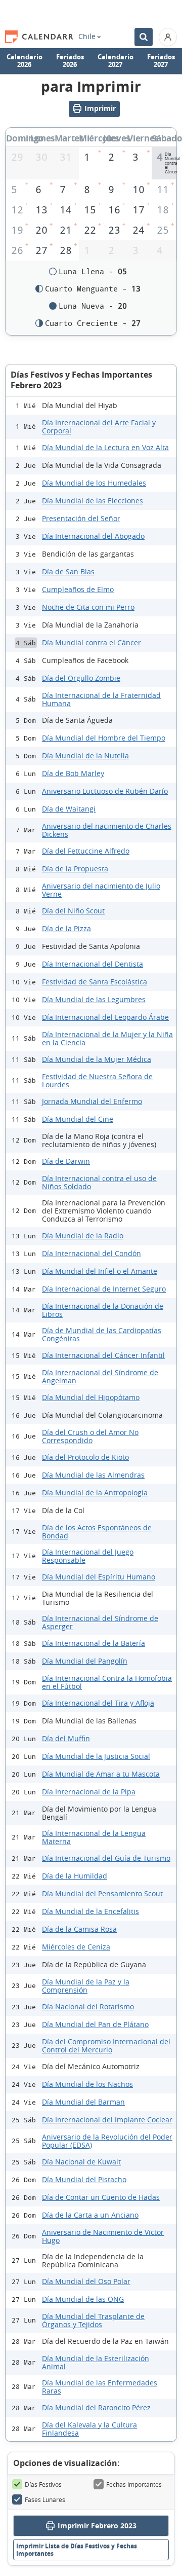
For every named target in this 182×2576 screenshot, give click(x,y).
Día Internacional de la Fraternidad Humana (101, 699)
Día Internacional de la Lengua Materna (94, 1837)
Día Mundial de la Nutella (85, 756)
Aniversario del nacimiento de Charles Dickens (107, 830)
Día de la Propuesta (75, 869)
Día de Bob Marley (73, 773)
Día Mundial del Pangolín (85, 1661)
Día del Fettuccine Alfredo (86, 851)
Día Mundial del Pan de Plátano (95, 2024)
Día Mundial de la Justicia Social (96, 1756)
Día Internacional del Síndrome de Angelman (100, 1376)
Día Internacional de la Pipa (89, 1792)
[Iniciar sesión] (168, 37)
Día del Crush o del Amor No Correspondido (90, 1436)
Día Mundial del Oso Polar (86, 2281)
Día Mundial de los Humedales (94, 483)
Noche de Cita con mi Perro (88, 607)
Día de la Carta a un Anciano (90, 2215)
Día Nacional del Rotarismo (88, 2007)
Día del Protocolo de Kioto (85, 1457)
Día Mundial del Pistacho (84, 2179)
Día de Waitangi (69, 809)
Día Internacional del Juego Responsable (88, 1556)
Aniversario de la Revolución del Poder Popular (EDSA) (107, 2141)
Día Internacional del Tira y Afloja (98, 1703)
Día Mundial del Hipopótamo (91, 1397)
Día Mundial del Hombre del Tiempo (104, 738)
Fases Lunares (45, 2499)
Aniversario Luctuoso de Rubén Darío (105, 791)
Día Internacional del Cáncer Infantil (103, 1355)
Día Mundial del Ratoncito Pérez (96, 2407)
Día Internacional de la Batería (94, 1643)
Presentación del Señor (81, 518)
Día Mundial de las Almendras (93, 1475)
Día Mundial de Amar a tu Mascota (101, 1774)
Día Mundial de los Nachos (87, 2084)
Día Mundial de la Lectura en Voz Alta (105, 447)
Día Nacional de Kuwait (81, 2162)
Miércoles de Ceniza (76, 1947)
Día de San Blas (68, 572)
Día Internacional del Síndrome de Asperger (100, 1622)
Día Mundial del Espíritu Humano (99, 1577)
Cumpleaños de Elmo (78, 589)
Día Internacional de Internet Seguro (104, 1289)
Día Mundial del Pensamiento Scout (102, 1893)
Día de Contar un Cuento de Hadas (101, 2197)
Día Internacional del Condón (92, 1253)
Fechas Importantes (134, 2484)
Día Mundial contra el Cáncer (92, 642)
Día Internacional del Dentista (93, 964)
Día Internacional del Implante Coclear (107, 2120)
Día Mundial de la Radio (83, 1236)
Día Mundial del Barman (83, 2102)
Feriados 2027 (161, 61)
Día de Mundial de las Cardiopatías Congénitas (102, 1334)
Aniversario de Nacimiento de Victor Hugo (103, 2236)
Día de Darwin (66, 1161)
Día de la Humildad (75, 1876)
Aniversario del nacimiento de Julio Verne (101, 890)
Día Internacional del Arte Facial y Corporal (99, 427)
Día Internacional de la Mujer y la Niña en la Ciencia (107, 1038)
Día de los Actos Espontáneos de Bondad (97, 1532)
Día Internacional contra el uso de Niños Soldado (99, 1182)
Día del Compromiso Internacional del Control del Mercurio (106, 2046)
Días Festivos (43, 2484)
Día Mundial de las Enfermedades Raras (100, 2387)
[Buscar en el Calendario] (144, 37)
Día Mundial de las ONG (83, 2299)
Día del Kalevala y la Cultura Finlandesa (89, 2429)
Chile (87, 36)
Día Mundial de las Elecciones (93, 501)
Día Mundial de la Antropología (95, 1493)
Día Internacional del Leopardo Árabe (105, 1017)
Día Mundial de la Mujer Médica (97, 1059)
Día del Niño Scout (73, 911)
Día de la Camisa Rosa (79, 1929)
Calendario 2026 (25, 61)
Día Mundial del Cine (78, 1119)
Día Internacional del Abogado (93, 536)
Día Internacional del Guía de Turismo (106, 1858)
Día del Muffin (66, 1738)
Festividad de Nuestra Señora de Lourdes (97, 1080)
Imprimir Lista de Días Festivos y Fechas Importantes (77, 2550)
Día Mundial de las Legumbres (94, 999)
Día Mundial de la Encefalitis (90, 1911)
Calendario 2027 (116, 61)
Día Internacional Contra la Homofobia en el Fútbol (107, 1682)
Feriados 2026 (70, 61)
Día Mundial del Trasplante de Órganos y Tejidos (93, 2320)
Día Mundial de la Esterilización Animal (96, 2362)
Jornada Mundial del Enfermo (92, 1101)
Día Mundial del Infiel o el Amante (100, 1271)
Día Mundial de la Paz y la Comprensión (86, 1986)
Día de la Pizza (66, 928)
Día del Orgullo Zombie (81, 678)
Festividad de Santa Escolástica (95, 982)
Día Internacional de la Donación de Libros (103, 1310)
